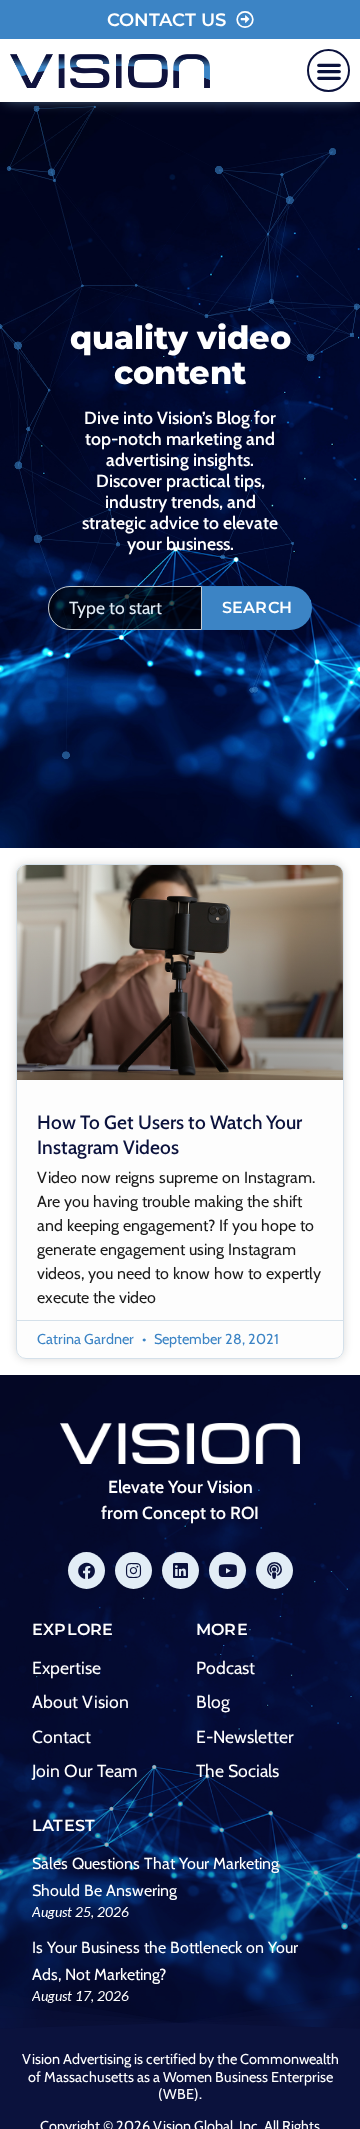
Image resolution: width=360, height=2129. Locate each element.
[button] (328, 70)
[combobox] (125, 608)
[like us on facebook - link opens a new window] (86, 1570)
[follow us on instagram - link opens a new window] (133, 1570)
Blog (213, 1701)
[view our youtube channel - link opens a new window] (227, 1570)
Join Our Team (84, 1770)
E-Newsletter (245, 1736)
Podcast (225, 1667)
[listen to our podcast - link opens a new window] (274, 1570)
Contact (61, 1736)
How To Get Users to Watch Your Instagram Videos (169, 1134)
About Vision (80, 1701)
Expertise (66, 1667)
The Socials (237, 1770)
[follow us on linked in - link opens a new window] (180, 1570)
